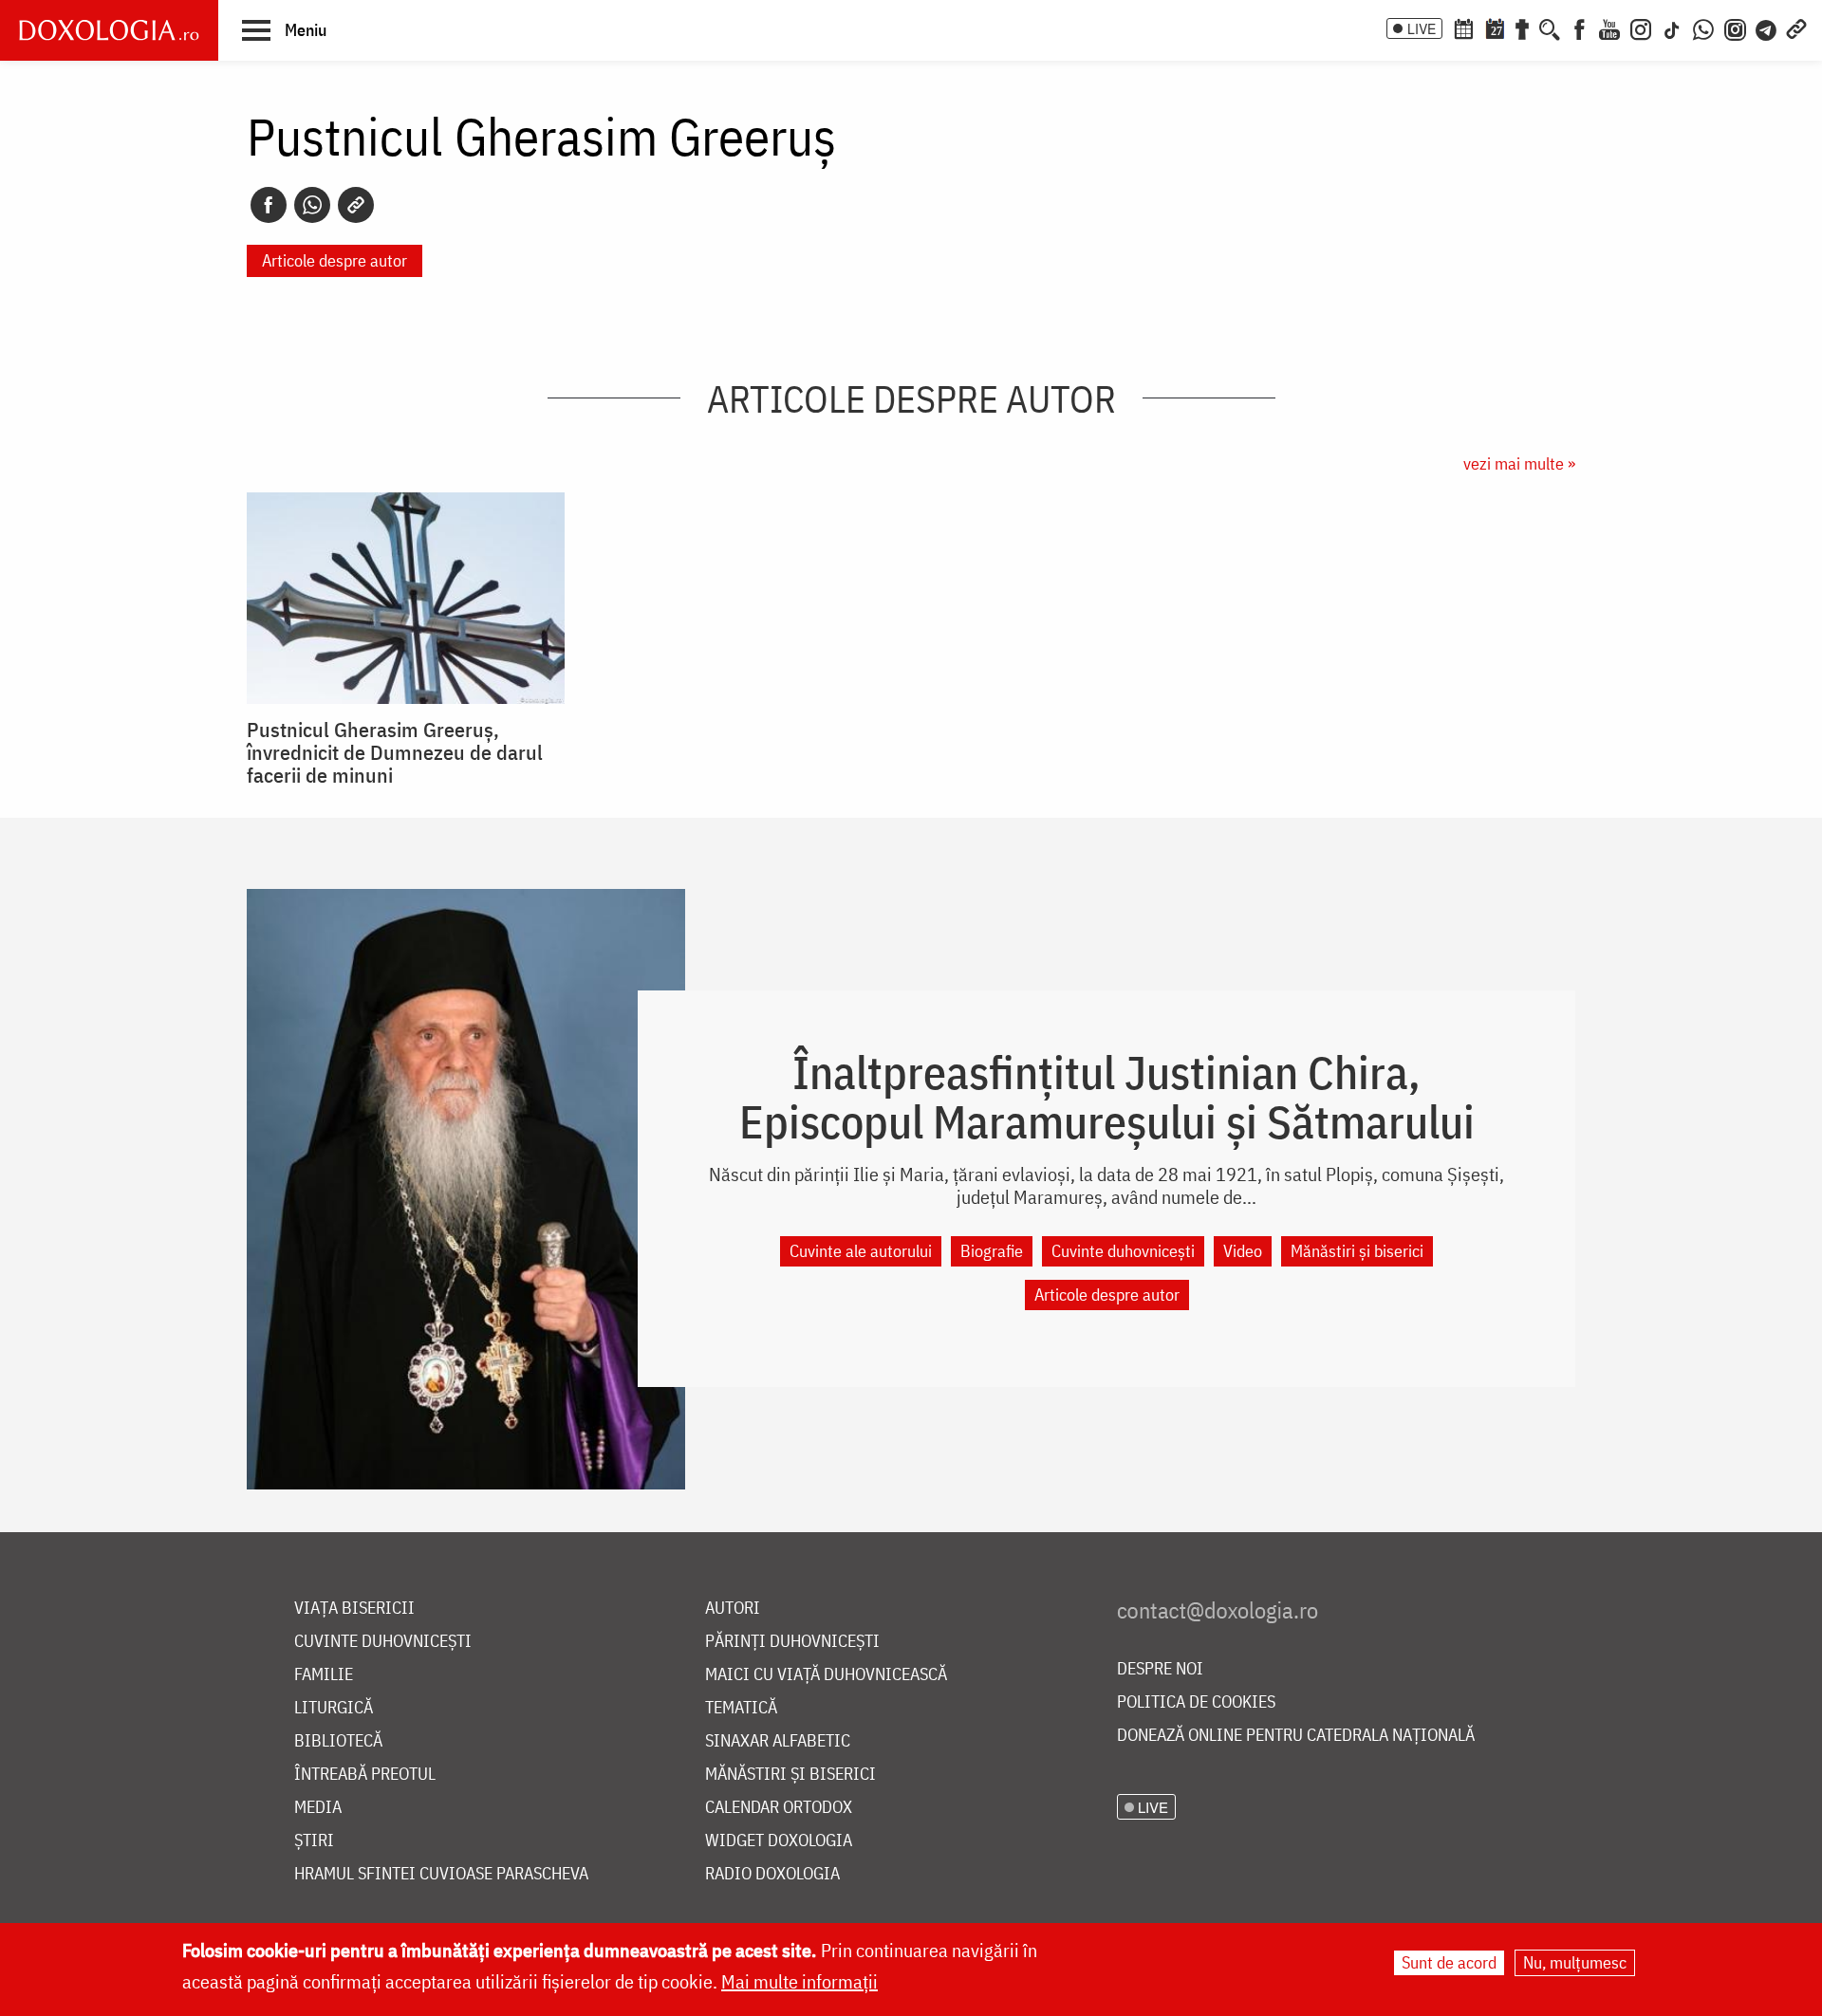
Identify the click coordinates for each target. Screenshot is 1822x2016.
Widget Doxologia (779, 1841)
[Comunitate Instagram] (1735, 28)
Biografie (992, 1251)
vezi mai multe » (1519, 463)
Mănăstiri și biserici (1357, 1251)
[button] (284, 29)
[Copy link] (356, 205)
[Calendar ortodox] (1463, 28)
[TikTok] (1672, 28)
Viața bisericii (354, 1609)
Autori (733, 1609)
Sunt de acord (1449, 1962)
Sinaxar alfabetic (778, 1741)
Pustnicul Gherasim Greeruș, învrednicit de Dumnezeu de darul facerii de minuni (395, 752)
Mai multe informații (799, 1981)
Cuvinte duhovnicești (1123, 1251)
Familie (324, 1675)
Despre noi (1160, 1669)
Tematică (741, 1708)
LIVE (1422, 28)
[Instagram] (1641, 28)
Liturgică (334, 1708)
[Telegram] (1767, 28)
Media (318, 1808)
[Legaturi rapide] (1796, 28)
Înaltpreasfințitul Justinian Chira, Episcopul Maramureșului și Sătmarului (1107, 1097)
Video (1243, 1251)
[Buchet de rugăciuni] (1522, 28)
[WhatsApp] (1703, 28)
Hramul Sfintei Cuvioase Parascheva (441, 1874)
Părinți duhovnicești (792, 1642)
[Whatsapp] (312, 205)
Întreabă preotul (365, 1775)
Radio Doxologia (772, 1874)
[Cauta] (1550, 28)
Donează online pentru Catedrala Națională (1296, 1736)
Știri (314, 1841)
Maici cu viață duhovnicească (826, 1675)
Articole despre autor (335, 260)
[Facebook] (1580, 28)
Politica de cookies (1196, 1702)
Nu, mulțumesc (1575, 1962)
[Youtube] (1609, 28)
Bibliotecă (338, 1741)
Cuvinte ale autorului (861, 1251)
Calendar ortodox (779, 1808)
